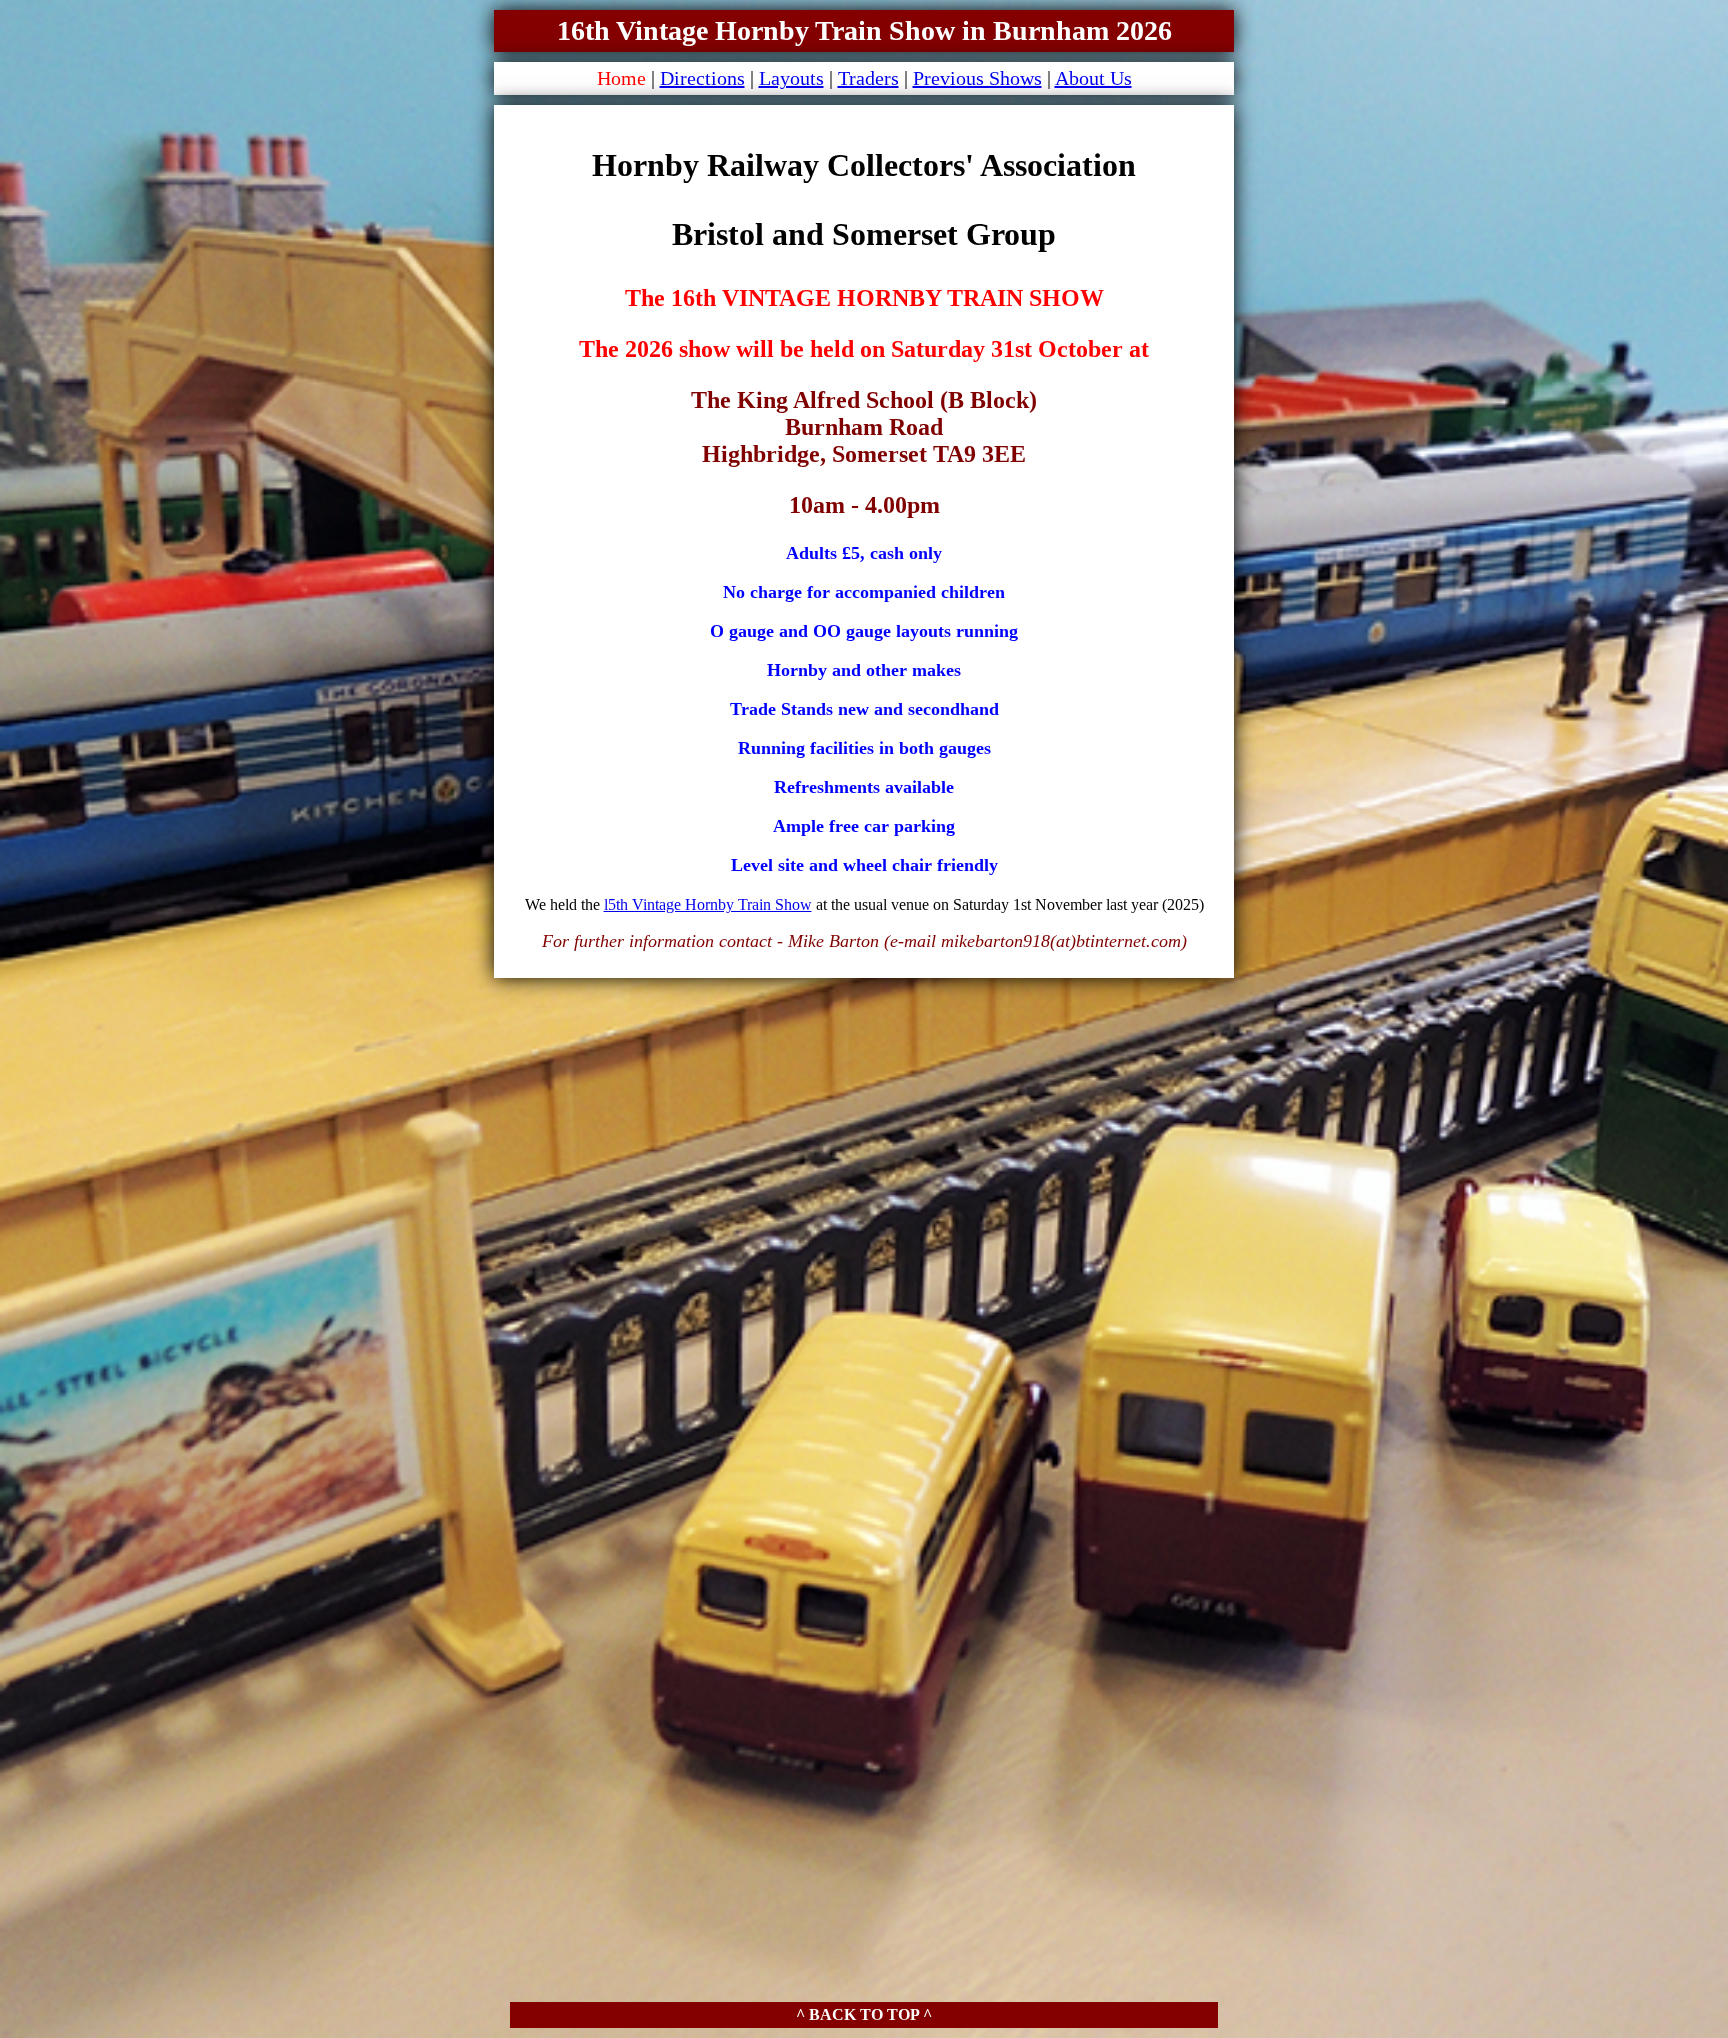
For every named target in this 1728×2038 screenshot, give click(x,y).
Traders (868, 78)
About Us (1093, 78)
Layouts (791, 78)
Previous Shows (977, 78)
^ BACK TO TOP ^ (864, 2014)
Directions (702, 78)
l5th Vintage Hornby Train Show (708, 904)
